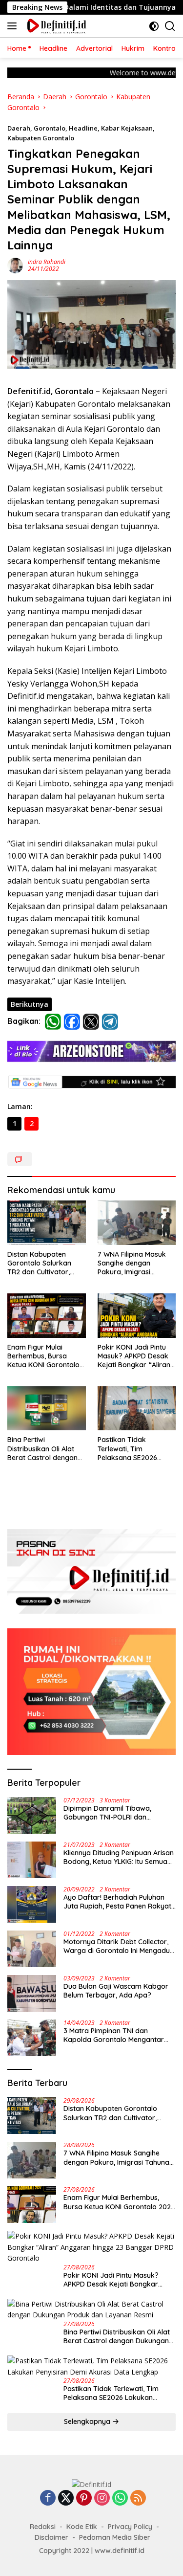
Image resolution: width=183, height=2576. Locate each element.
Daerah (19, 128)
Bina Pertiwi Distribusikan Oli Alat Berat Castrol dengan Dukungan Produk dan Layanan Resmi (44, 1449)
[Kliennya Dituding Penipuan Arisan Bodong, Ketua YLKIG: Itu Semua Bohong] (32, 1860)
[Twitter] (66, 2498)
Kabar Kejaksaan (127, 128)
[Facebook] (48, 2498)
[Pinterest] (84, 2498)
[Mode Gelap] (154, 26)
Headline (83, 128)
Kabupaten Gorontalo (41, 138)
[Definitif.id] (55, 26)
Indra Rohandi (47, 262)
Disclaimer (51, 2537)
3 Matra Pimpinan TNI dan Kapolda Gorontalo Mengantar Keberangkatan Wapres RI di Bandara (114, 2035)
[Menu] (14, 26)
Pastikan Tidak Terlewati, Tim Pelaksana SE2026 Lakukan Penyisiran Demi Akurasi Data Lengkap (129, 1449)
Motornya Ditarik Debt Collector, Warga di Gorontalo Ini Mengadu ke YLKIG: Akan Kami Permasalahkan (117, 1946)
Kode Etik (82, 2527)
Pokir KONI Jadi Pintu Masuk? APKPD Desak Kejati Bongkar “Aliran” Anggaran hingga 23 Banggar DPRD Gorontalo (135, 1356)
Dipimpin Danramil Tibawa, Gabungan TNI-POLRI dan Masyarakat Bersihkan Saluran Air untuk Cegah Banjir (119, 1813)
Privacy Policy (130, 2527)
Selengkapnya (88, 2421)
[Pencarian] (170, 26)
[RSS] (138, 2498)
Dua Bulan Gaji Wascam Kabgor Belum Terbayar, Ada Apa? (116, 1991)
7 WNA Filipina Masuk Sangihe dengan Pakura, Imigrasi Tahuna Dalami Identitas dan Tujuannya (137, 1263)
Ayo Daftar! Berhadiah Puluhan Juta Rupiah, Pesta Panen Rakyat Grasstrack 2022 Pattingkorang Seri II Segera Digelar (117, 1902)
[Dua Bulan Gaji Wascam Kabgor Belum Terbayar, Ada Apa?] (32, 1993)
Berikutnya (30, 1004)
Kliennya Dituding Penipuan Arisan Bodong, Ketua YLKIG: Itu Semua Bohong (119, 1857)
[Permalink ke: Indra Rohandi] (15, 265)
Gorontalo (50, 128)
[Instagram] (102, 2498)
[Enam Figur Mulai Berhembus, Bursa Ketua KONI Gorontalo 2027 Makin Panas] (47, 1315)
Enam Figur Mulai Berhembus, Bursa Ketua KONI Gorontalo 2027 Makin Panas (43, 1356)
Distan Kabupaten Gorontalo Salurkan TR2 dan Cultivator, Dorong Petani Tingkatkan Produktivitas (39, 1263)
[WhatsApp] (120, 2498)
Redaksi (43, 2527)
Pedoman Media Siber (115, 2537)
